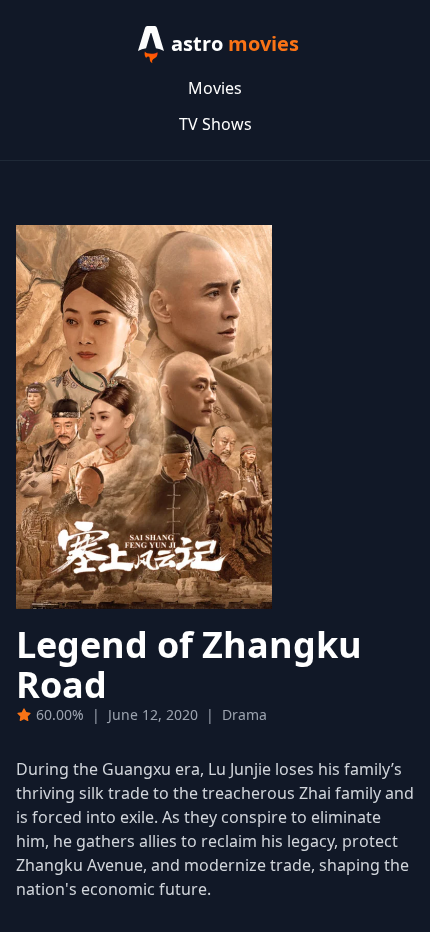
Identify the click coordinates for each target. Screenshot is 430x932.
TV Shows (215, 124)
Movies (215, 88)
